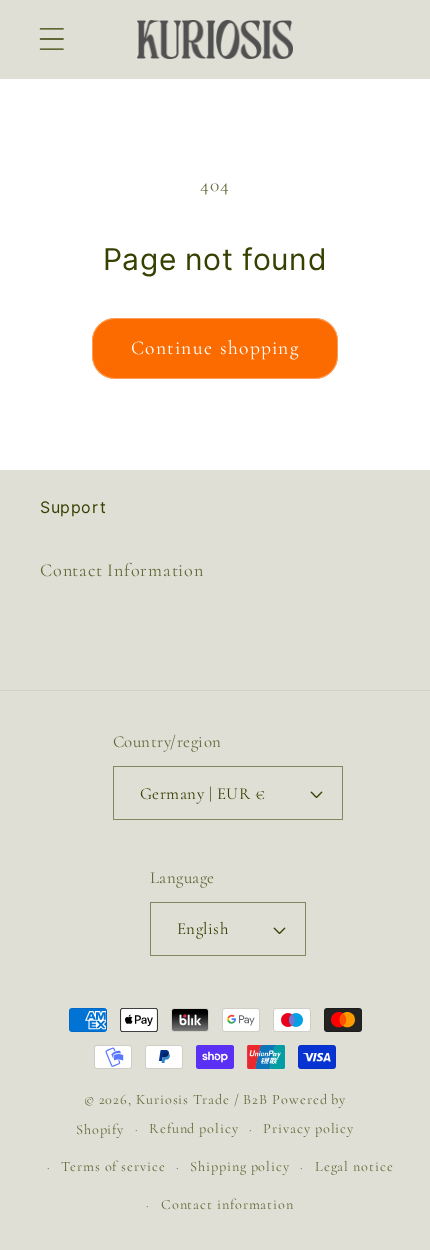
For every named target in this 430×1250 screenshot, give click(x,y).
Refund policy (194, 1128)
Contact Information (122, 570)
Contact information (227, 1204)
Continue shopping (215, 348)
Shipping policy (240, 1166)
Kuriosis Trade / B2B (204, 1099)
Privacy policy (308, 1128)
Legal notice (354, 1166)
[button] (51, 39)
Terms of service (113, 1166)
